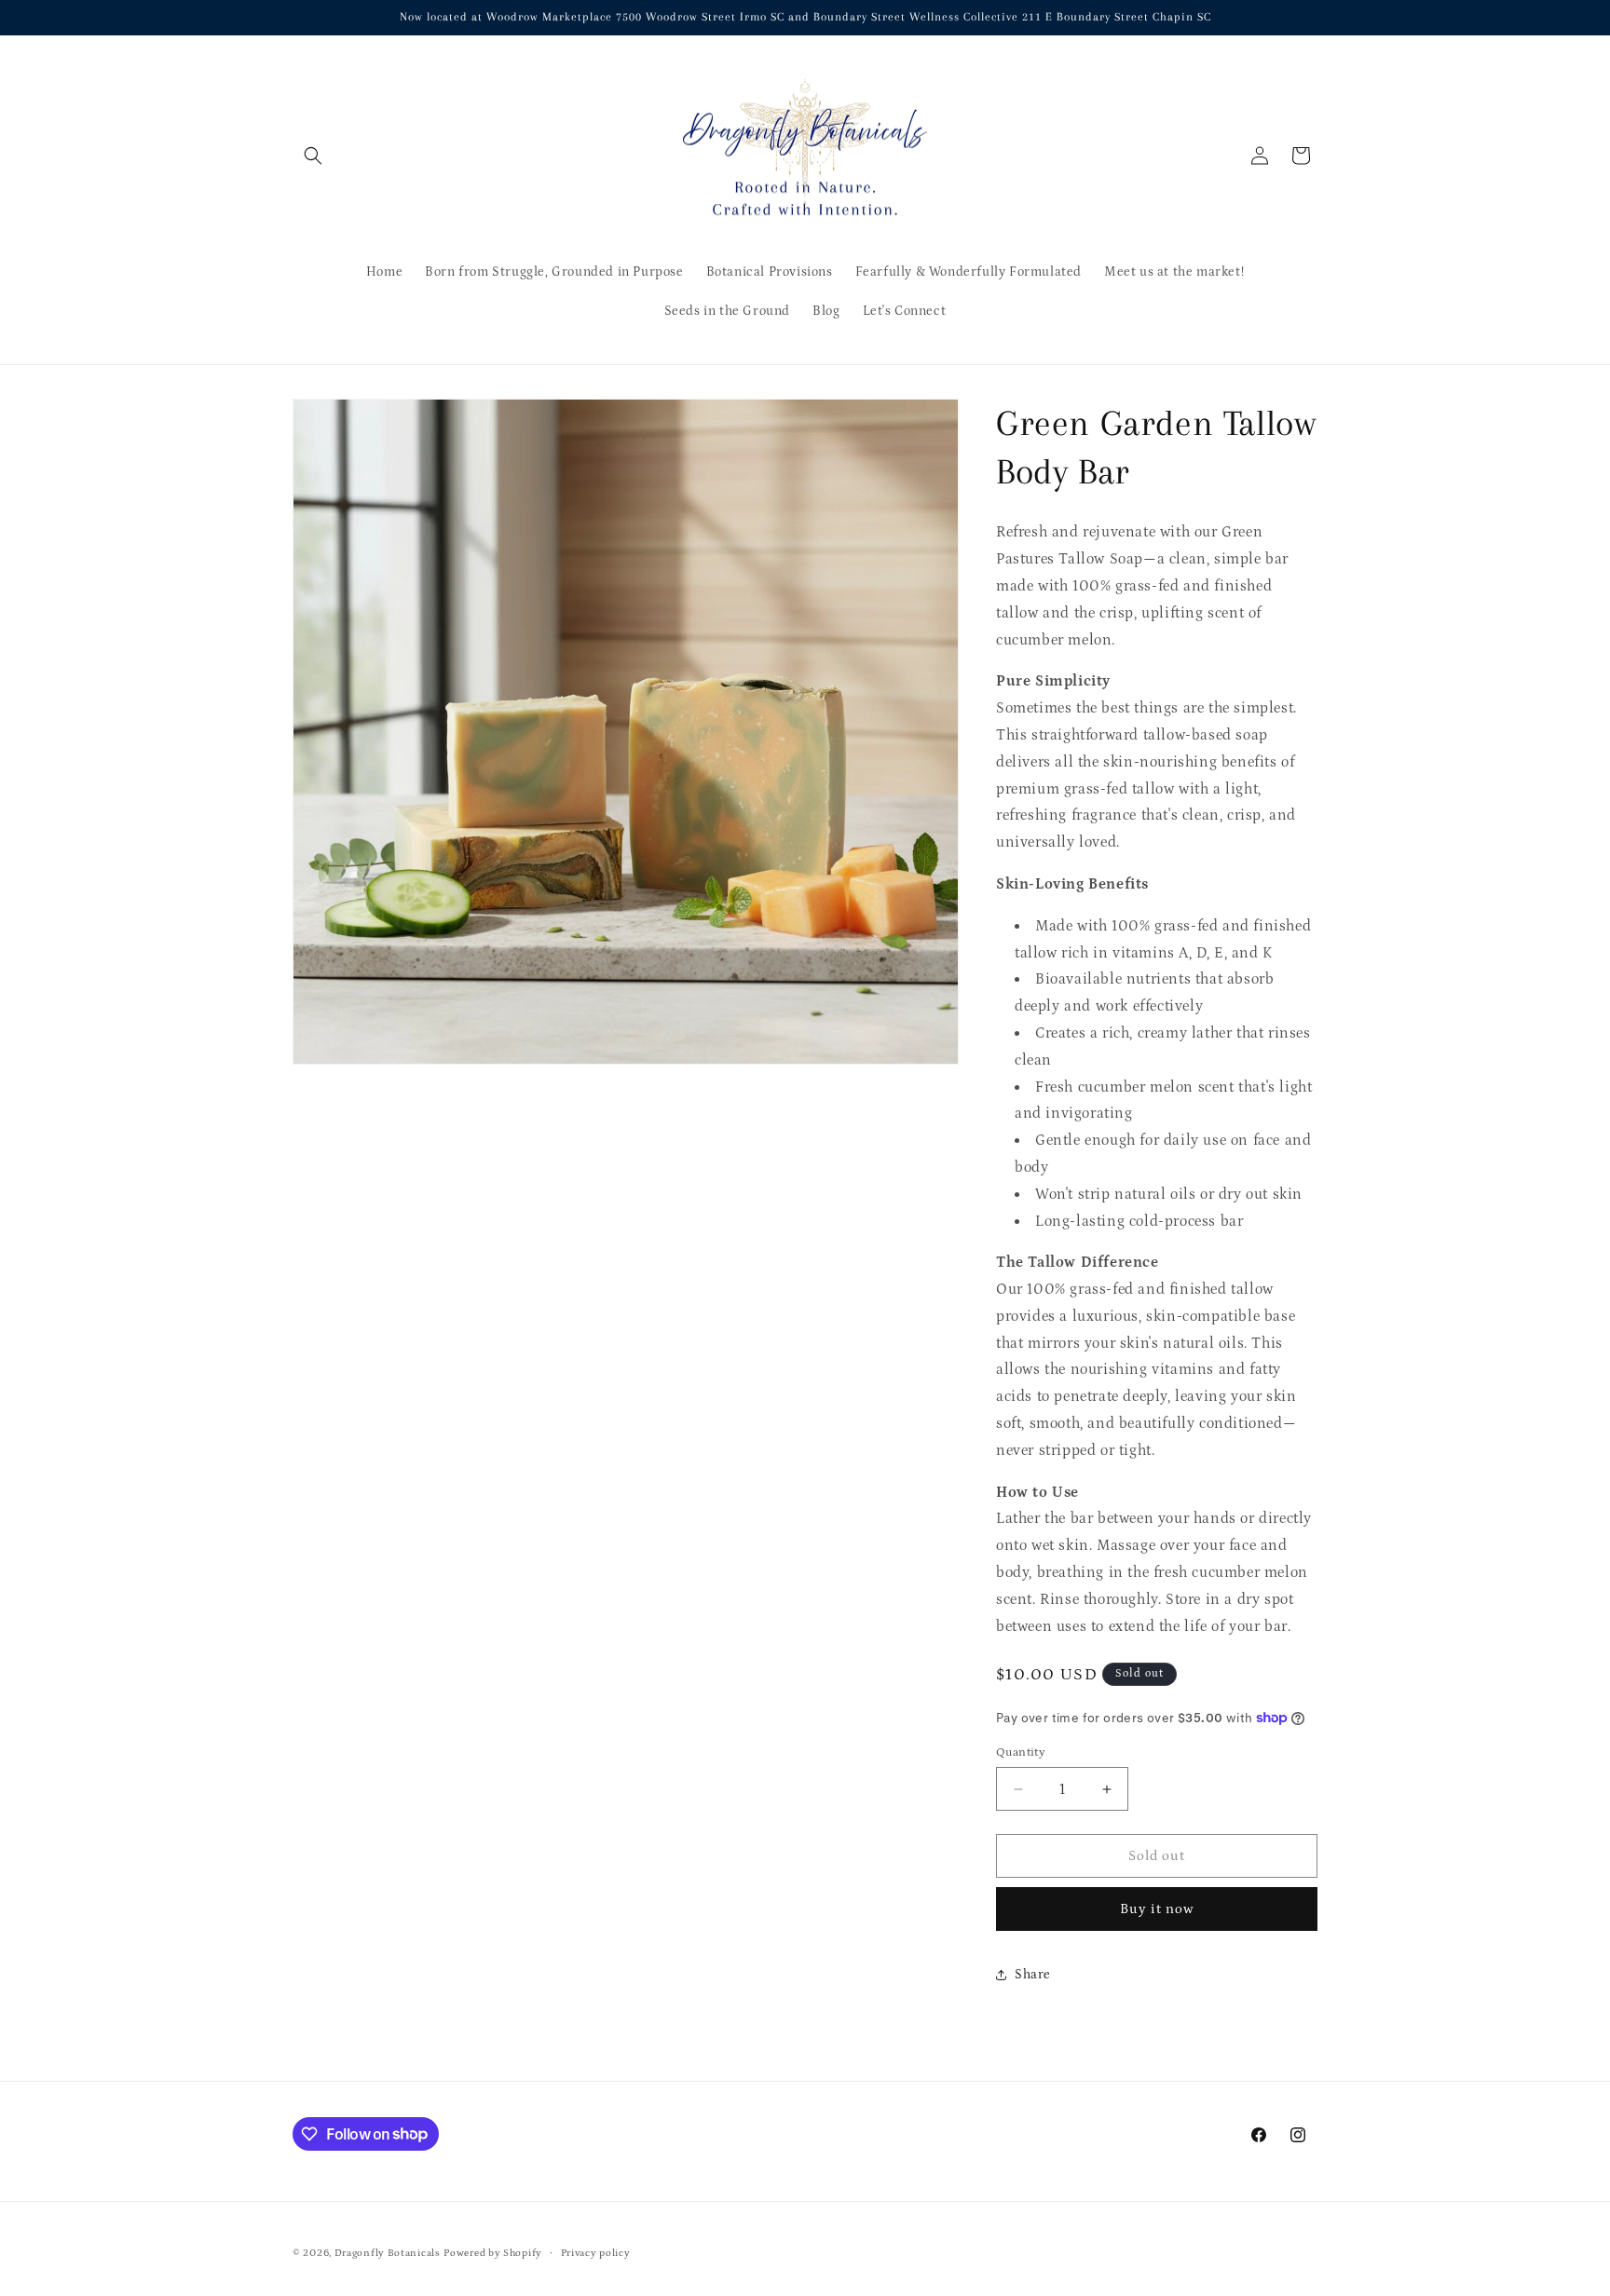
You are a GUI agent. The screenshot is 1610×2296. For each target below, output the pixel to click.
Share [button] (1033, 1975)
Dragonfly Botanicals (388, 2253)
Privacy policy (596, 2252)
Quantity (1021, 1753)
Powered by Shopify (493, 2253)
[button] (313, 156)
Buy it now (1157, 1909)
